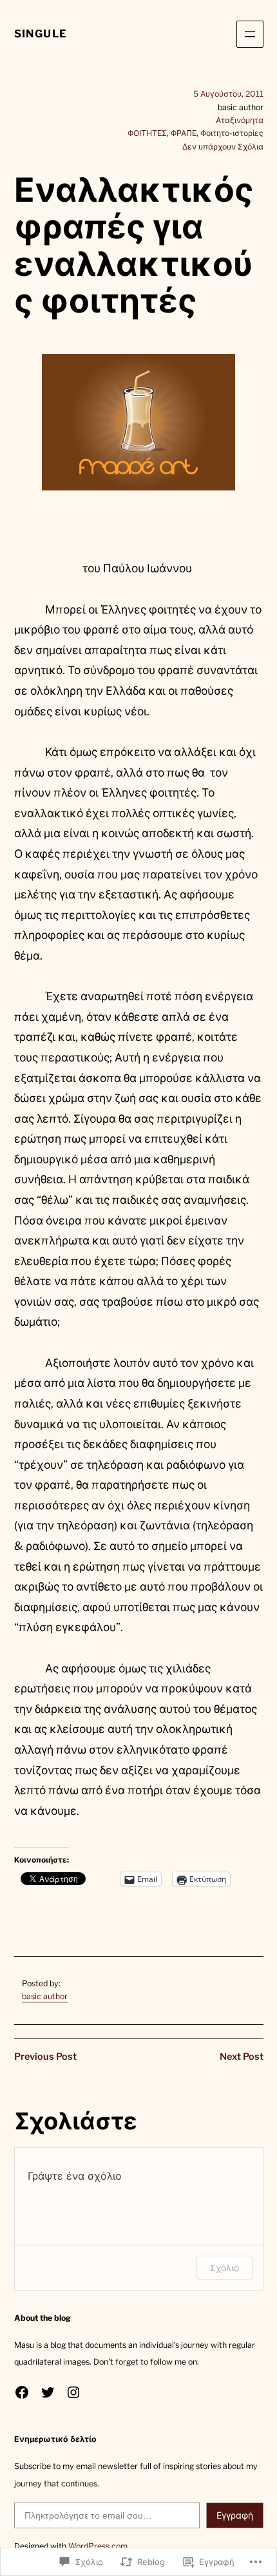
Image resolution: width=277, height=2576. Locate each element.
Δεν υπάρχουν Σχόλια (223, 147)
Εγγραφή (235, 2515)
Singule (41, 34)
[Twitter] (48, 2392)
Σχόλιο (224, 2268)
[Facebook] (22, 2392)
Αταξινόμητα (240, 120)
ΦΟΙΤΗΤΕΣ (147, 133)
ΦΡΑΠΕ (184, 133)
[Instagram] (73, 2392)
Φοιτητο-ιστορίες (232, 133)
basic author (45, 1996)
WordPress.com (98, 2546)
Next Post (242, 2057)
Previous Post (45, 2057)
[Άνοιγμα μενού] (250, 34)
